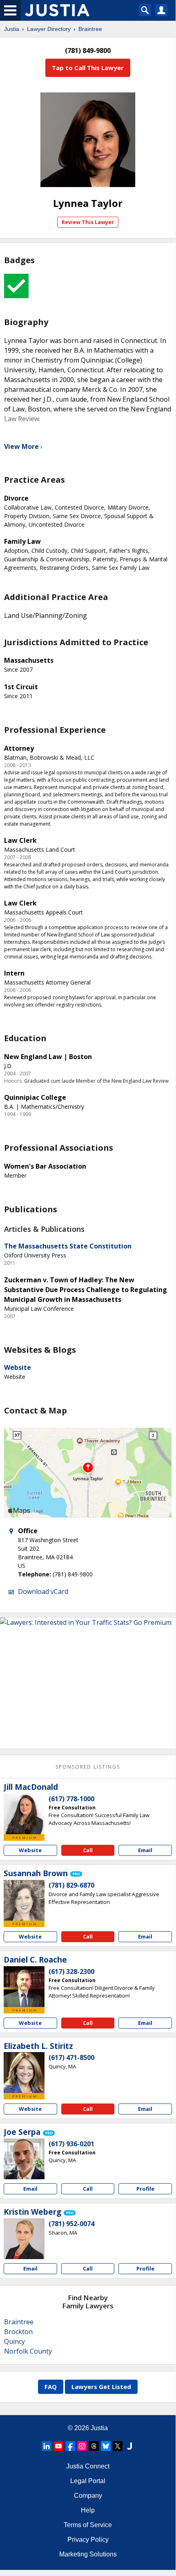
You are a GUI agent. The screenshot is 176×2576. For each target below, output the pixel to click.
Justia (12, 29)
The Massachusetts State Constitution (68, 1246)
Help (88, 2510)
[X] (118, 2446)
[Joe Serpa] (24, 2159)
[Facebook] (70, 2446)
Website (18, 1367)
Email (145, 1850)
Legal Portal (88, 2481)
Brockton (18, 2332)
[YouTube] (58, 2446)
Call (88, 1850)
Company (88, 2496)
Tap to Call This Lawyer (88, 68)
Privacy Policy (88, 2540)
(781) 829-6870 (71, 1885)
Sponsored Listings (88, 1767)
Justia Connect (88, 2466)
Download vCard (43, 1591)
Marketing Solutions (88, 2554)
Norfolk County (28, 2351)
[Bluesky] (106, 2446)
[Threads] (94, 2446)
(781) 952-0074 (71, 2224)
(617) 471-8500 (71, 2057)
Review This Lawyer (88, 222)
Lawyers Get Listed (101, 2387)
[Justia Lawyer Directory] (129, 2446)
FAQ (51, 2387)
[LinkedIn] (47, 2446)
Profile (145, 2189)
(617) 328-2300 (71, 1972)
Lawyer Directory (49, 29)
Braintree (90, 29)
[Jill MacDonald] (24, 1814)
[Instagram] (82, 2446)
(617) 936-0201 (71, 2144)
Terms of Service (88, 2525)
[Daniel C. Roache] (24, 1987)
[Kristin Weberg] (24, 2239)
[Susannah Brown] (24, 1900)
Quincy (14, 2341)
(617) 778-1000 (71, 1799)
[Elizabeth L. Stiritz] (24, 2073)
